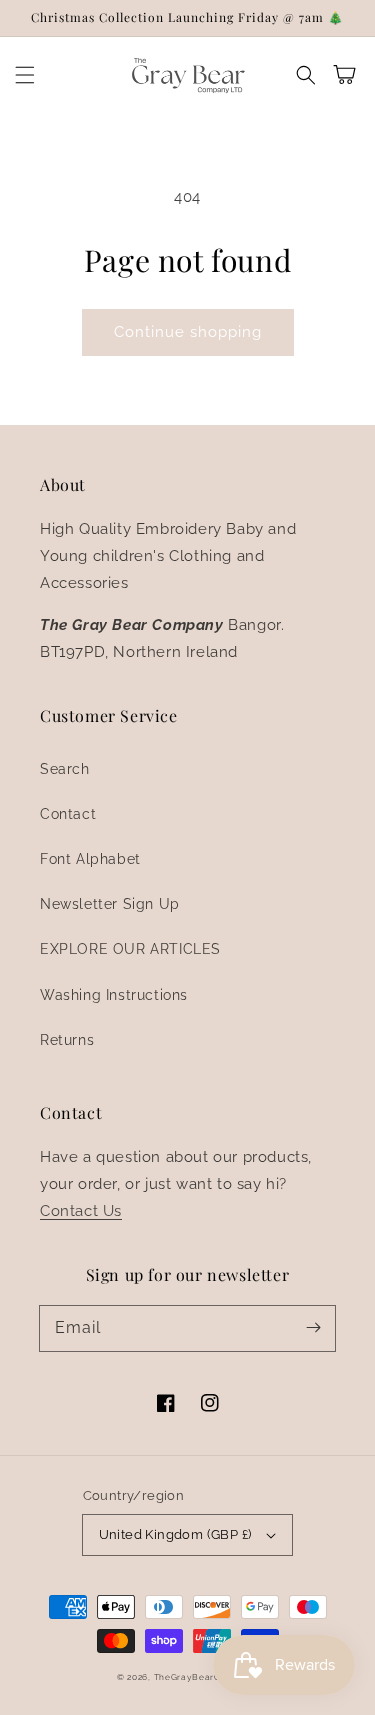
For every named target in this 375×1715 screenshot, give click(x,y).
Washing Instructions (114, 995)
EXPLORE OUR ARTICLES (130, 949)
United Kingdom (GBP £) (175, 1534)
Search (65, 769)
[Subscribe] (313, 1328)
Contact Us (81, 1211)
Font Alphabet (90, 859)
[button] (25, 75)
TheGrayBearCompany (206, 1677)
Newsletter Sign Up (110, 904)
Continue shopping (188, 332)
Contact (68, 814)
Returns (67, 1040)
